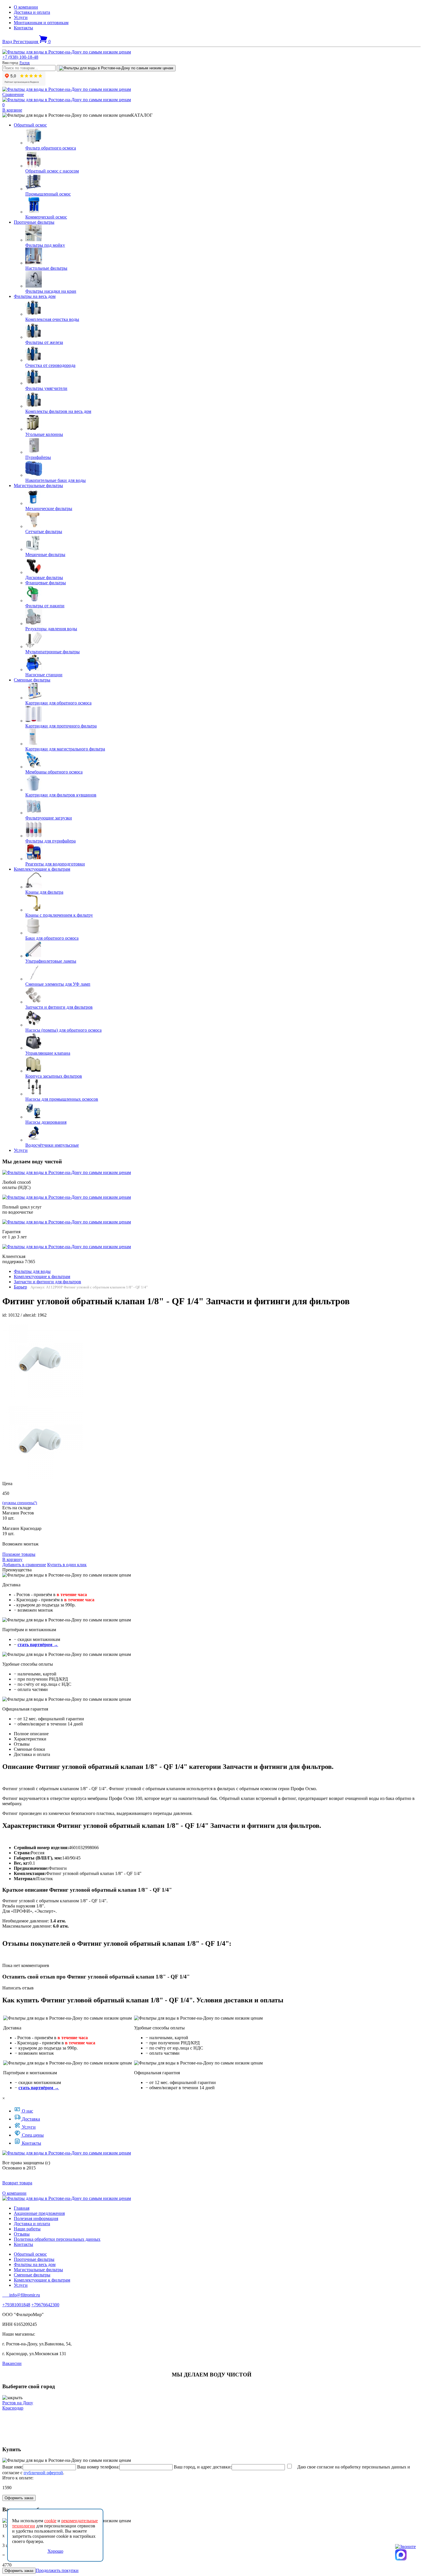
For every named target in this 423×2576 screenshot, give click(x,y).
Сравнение (13, 94)
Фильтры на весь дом (35, 296)
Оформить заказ (19, 2498)
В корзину (12, 1559)
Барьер (20, 1287)
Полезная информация (36, 2218)
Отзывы (22, 2234)
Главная (22, 2208)
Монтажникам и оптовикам (41, 23)
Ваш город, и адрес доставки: (203, 2467)
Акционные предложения (39, 2213)
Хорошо (55, 2551)
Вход (8, 42)
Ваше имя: (13, 2467)
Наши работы (27, 2229)
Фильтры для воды (32, 1271)
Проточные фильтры (34, 222)
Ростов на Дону (18, 2403)
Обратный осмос (30, 125)
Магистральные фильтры (38, 485)
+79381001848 (16, 2305)
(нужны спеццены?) (20, 1503)
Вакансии (12, 2363)
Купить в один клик (67, 1565)
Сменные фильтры (32, 680)
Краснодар (13, 2408)
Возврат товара (17, 2183)
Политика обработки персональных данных (57, 2239)
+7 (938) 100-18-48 (20, 57)
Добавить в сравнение (24, 1565)
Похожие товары (19, 1554)
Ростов (25, 63)
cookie (50, 2521)
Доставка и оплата (32, 12)
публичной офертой (43, 2473)
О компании (26, 7)
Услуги (21, 17)
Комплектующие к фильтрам (42, 869)
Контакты (23, 28)
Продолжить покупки (57, 2570)
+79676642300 (45, 2305)
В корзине (12, 110)
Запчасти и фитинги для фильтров (47, 1282)
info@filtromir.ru (21, 2295)
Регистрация (26, 42)
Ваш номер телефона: (98, 2467)
